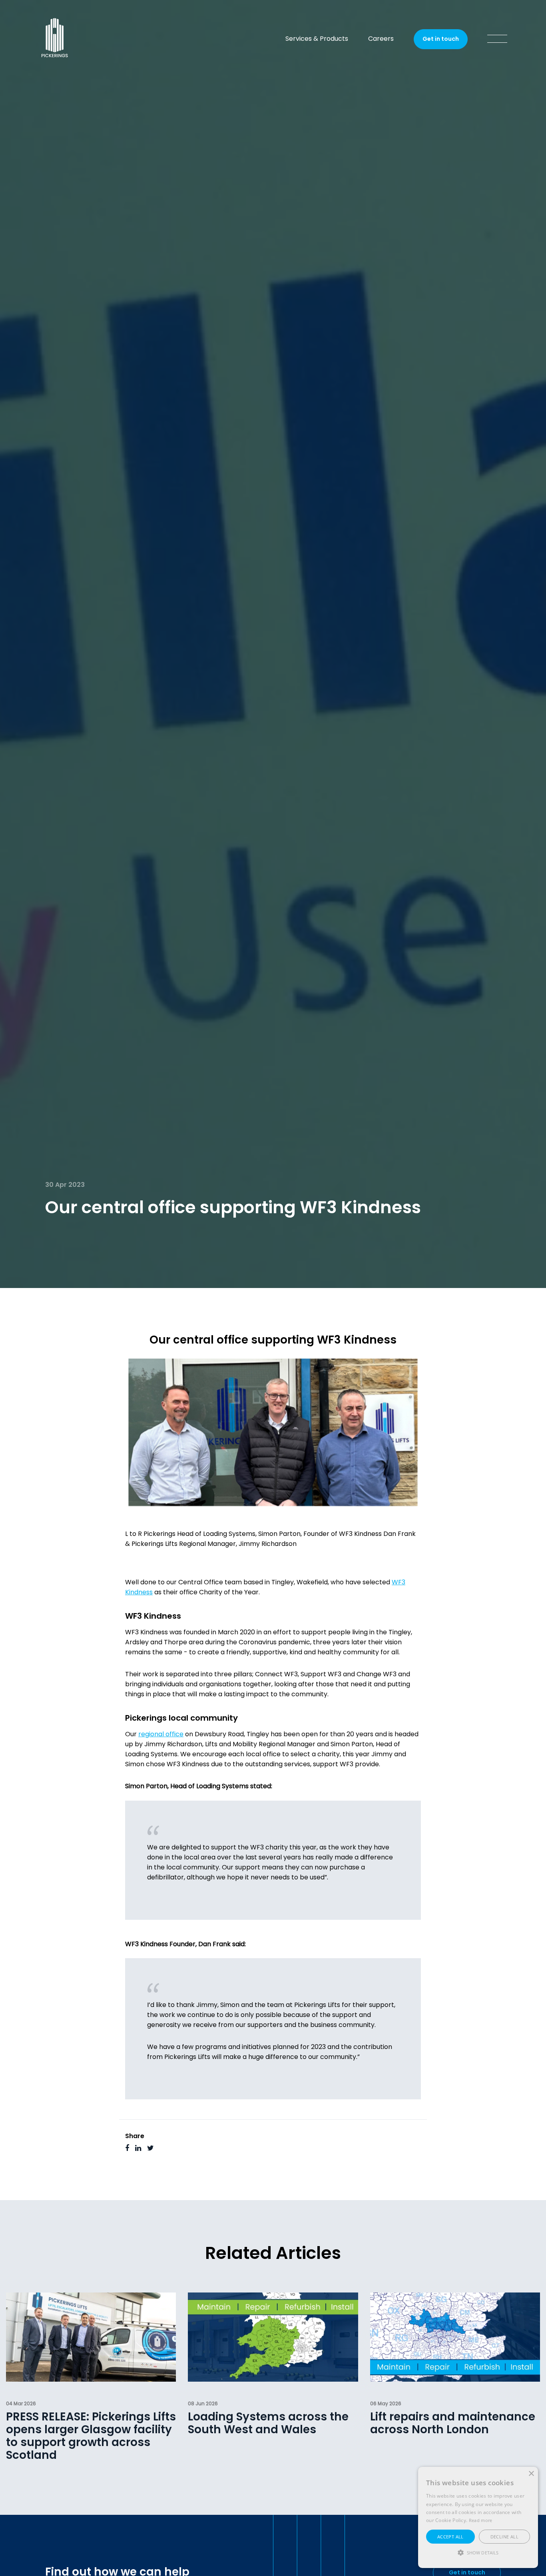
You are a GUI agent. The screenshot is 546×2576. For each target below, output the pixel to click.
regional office (161, 1735)
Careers (381, 39)
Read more (481, 2520)
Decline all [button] (504, 2537)
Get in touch (441, 39)
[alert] (478, 2517)
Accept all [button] (450, 2537)
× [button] (531, 2474)
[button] (478, 2553)
